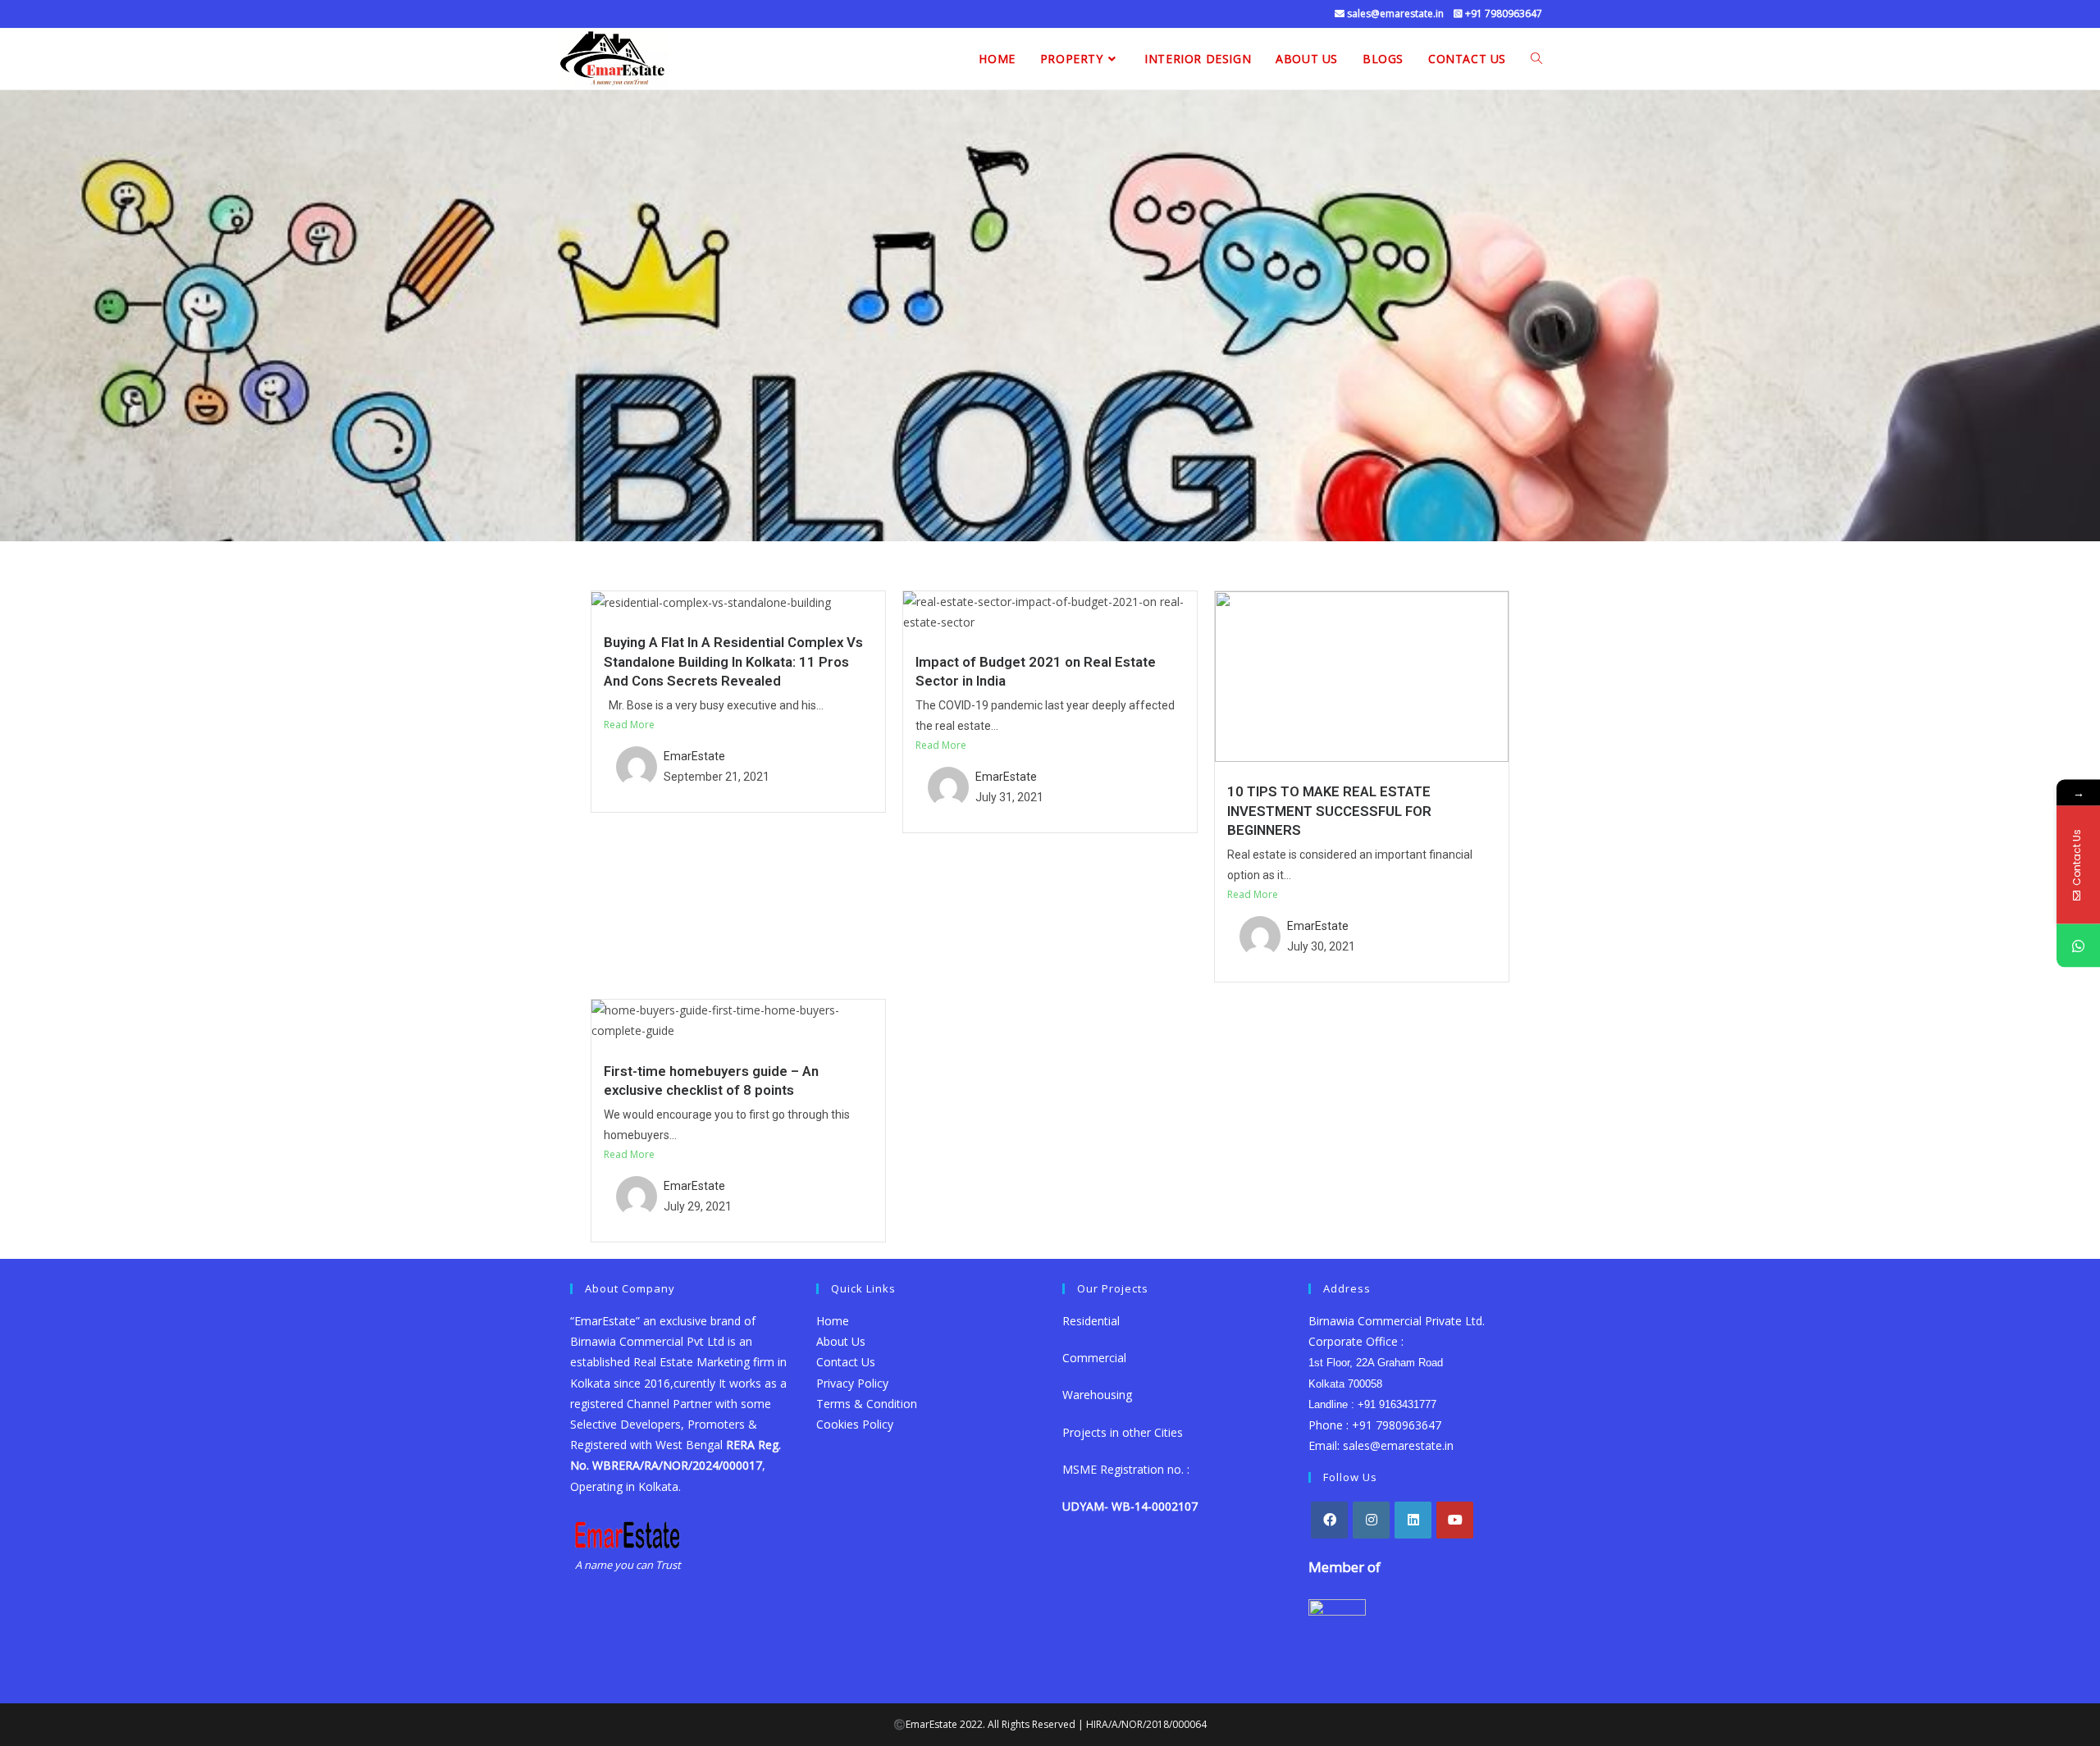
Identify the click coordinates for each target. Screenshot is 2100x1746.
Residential (1091, 1321)
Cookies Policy (855, 1424)
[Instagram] (1371, 1520)
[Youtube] (1455, 1520)
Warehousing (1099, 1395)
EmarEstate (694, 756)
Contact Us (846, 1362)
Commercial (1094, 1358)
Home (833, 1321)
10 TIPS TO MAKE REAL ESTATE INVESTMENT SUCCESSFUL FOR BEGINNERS (1329, 811)
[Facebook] (1329, 1520)
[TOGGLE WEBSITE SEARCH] (1536, 59)
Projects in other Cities (1123, 1432)
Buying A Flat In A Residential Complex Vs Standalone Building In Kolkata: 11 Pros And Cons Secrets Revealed (733, 661)
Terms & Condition (867, 1404)
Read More (629, 725)
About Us (841, 1341)
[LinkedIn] (1413, 1520)
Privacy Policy (852, 1383)
